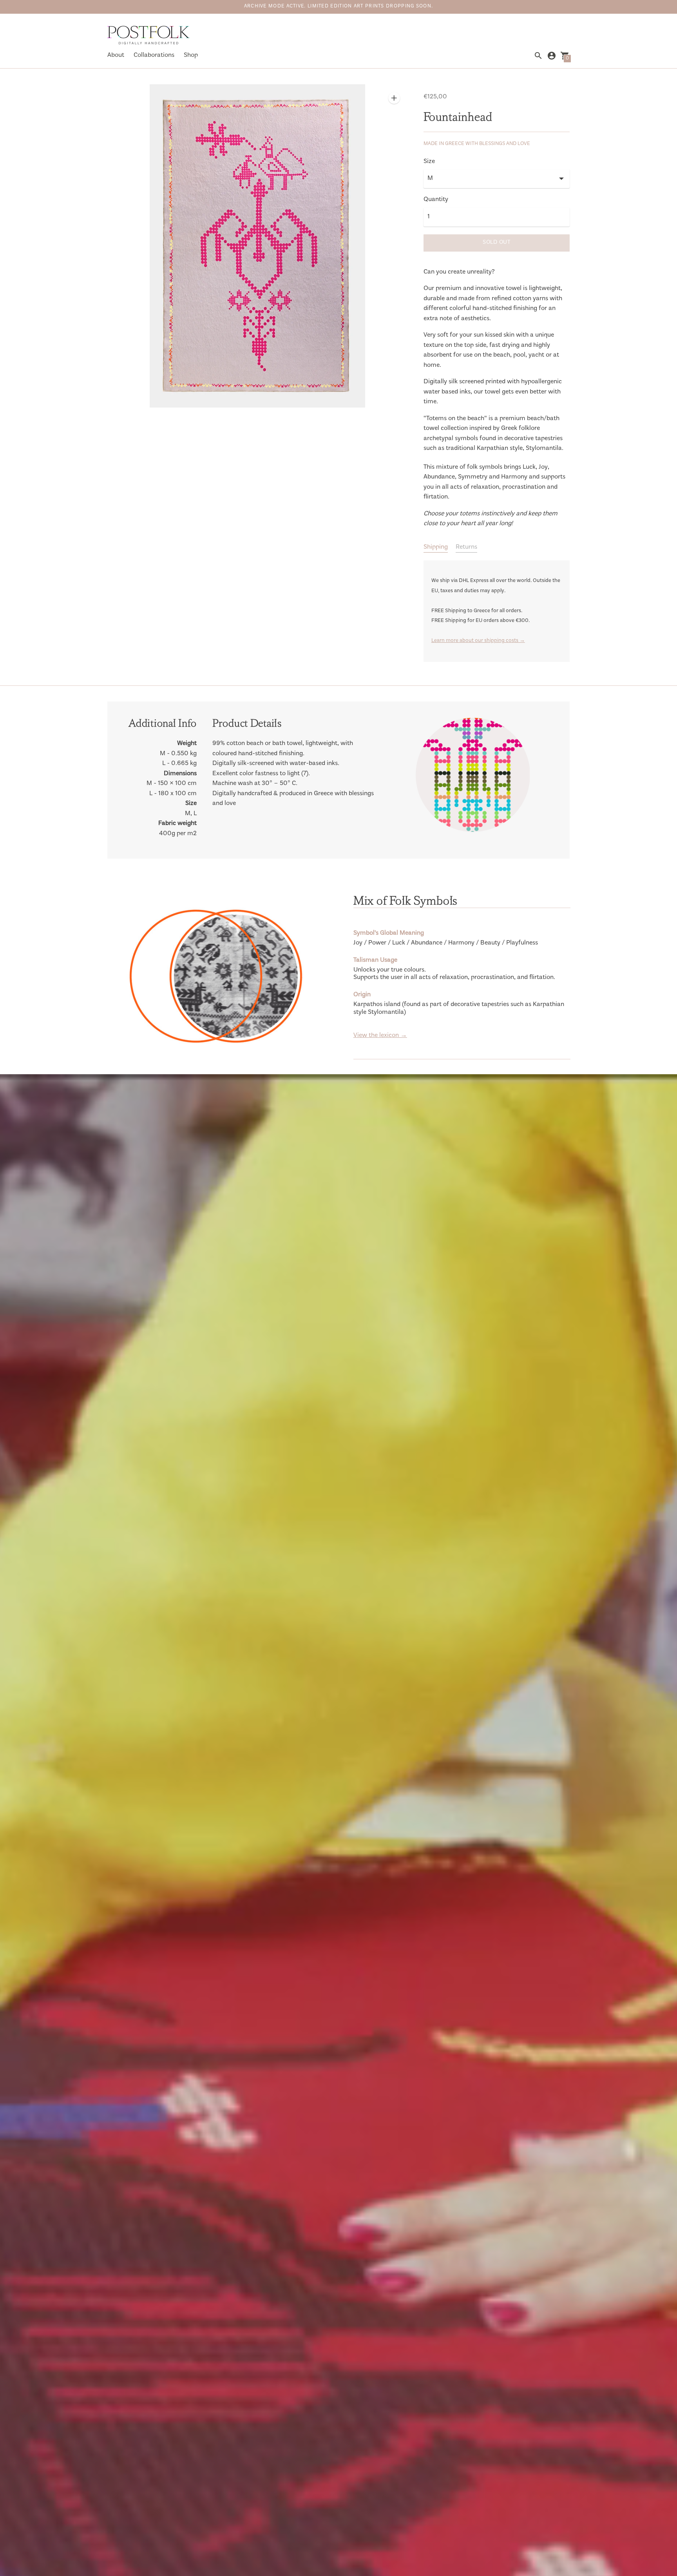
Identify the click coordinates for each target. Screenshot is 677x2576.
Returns (466, 547)
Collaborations (154, 55)
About (116, 55)
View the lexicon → (380, 1036)
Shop (191, 55)
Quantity (436, 200)
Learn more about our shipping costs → (478, 641)
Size (429, 162)
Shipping (436, 547)
